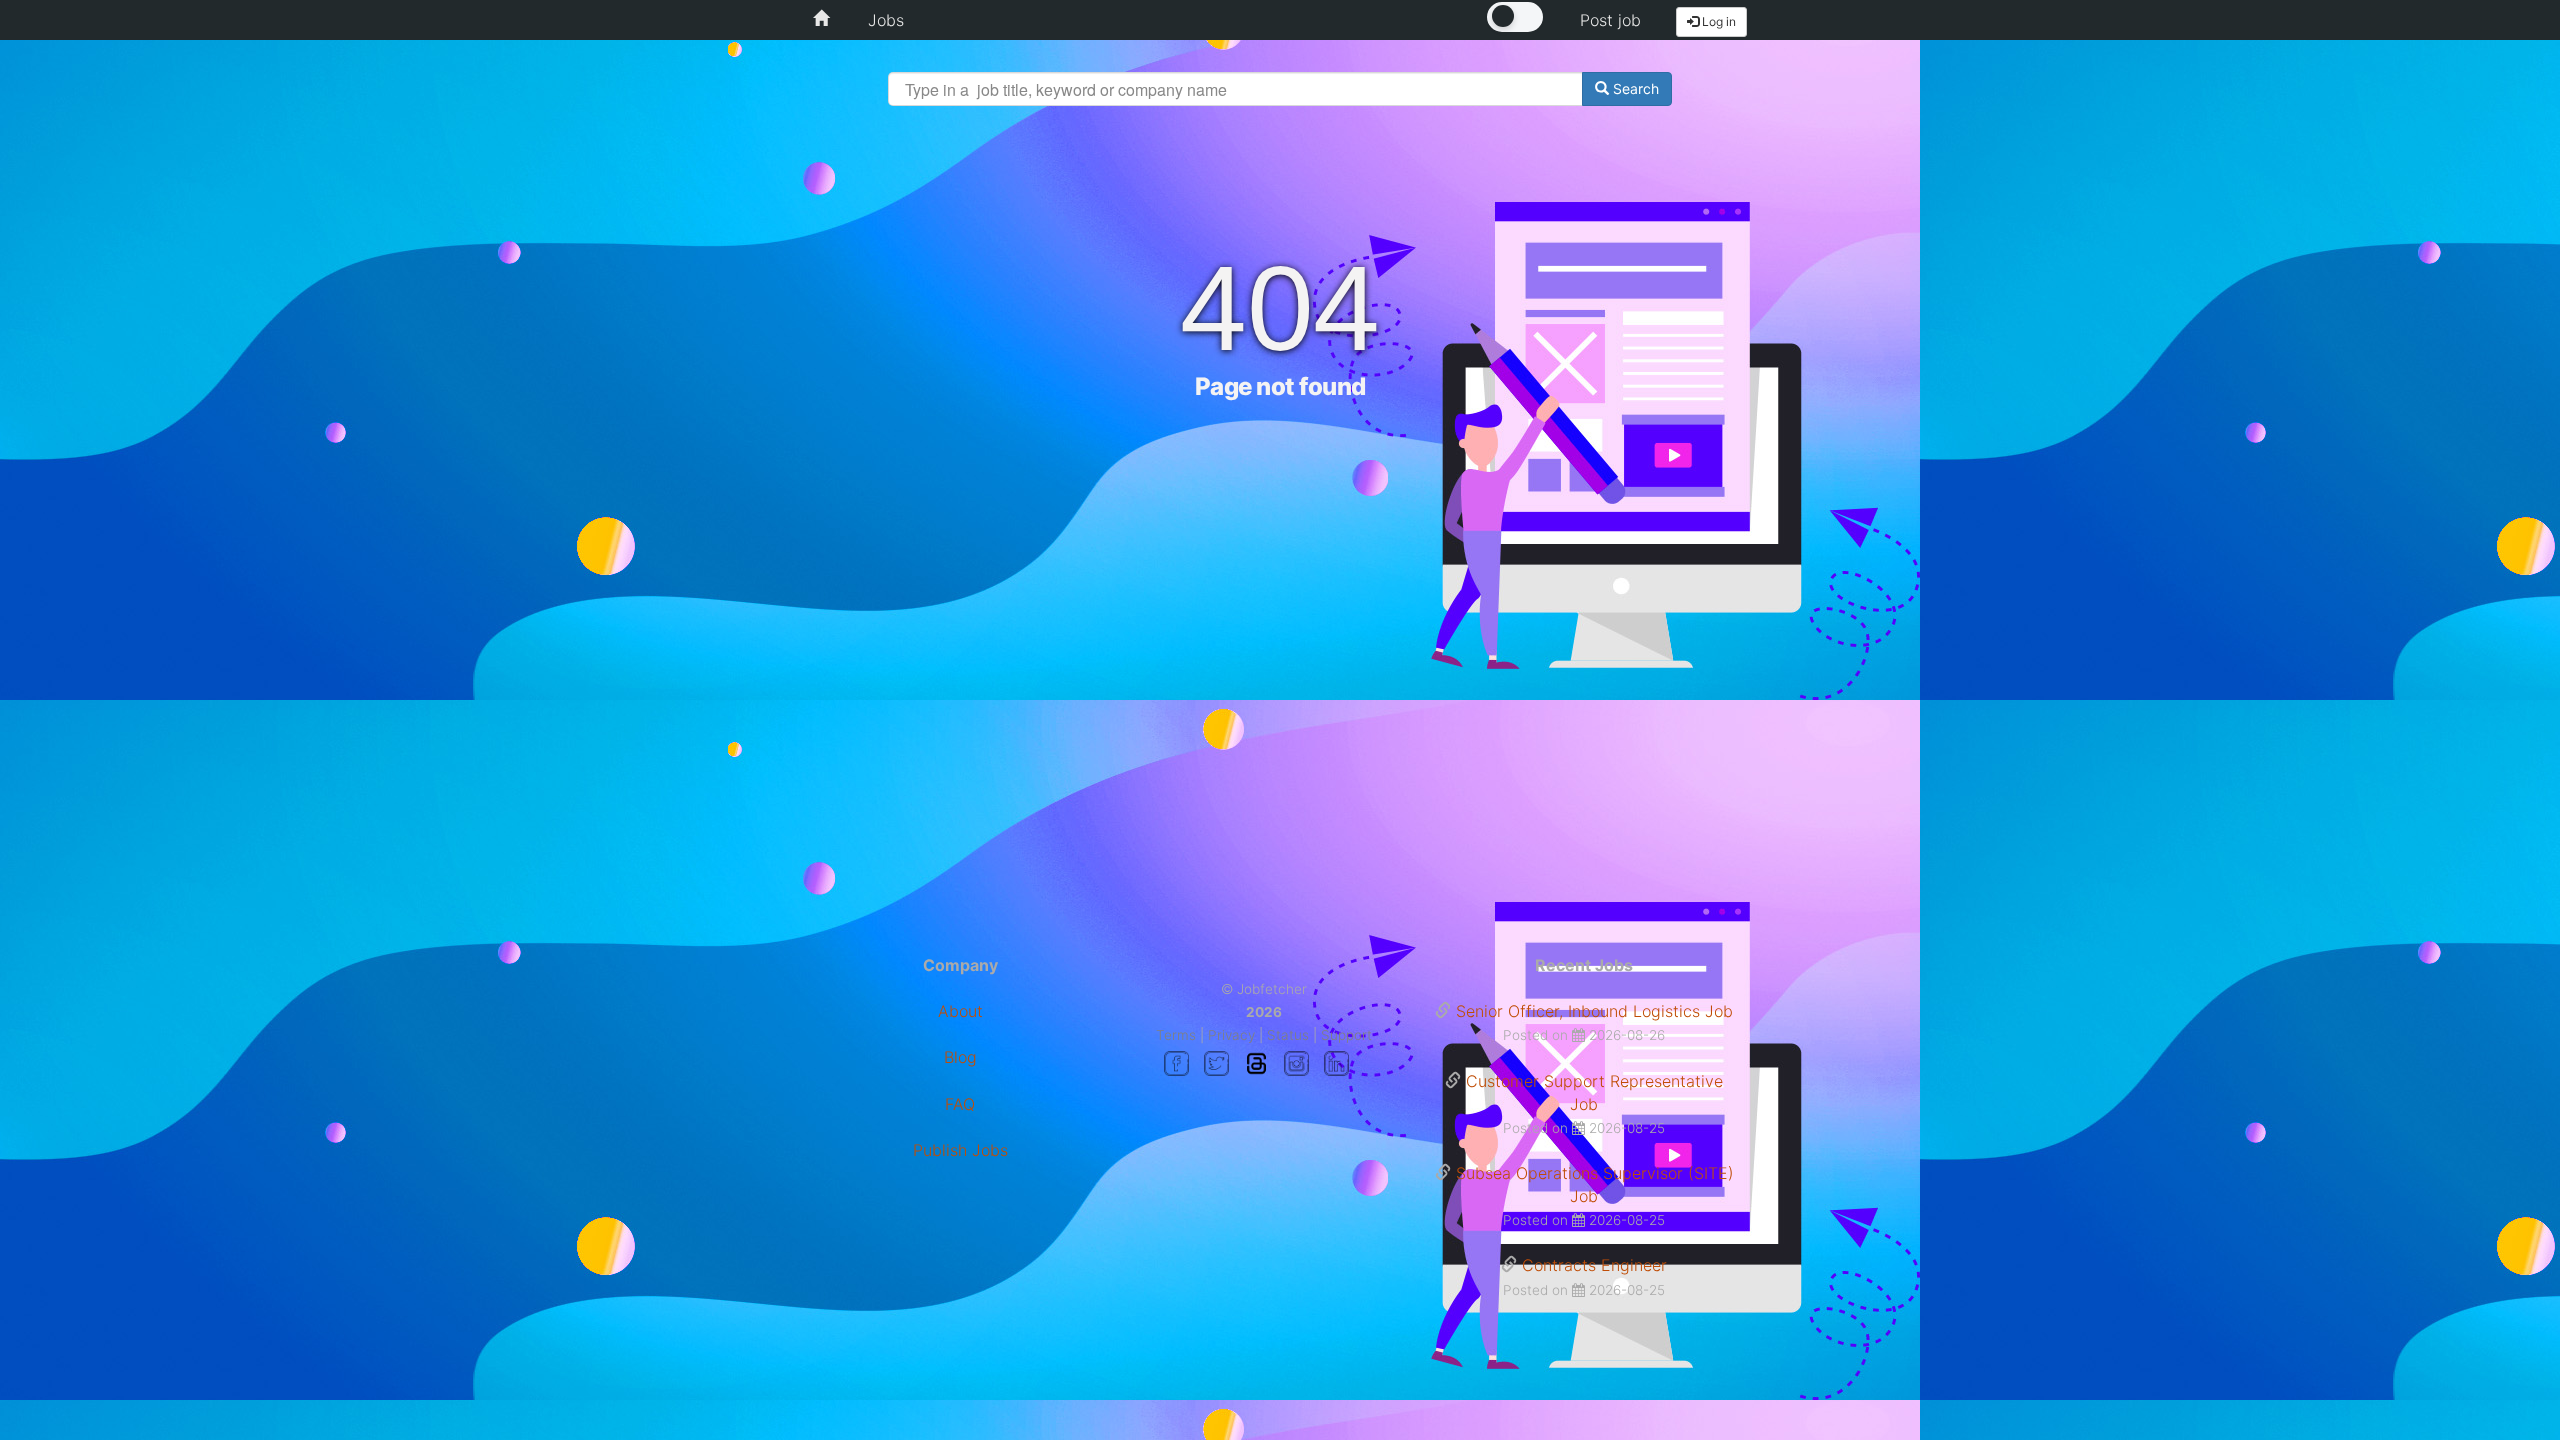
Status (1288, 1035)
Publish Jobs (960, 1150)
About (960, 1011)
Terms (1176, 1035)
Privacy (1231, 1035)
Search (1634, 88)
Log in (1717, 21)
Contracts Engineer (1594, 1265)
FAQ (960, 1104)
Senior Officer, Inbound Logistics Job (1594, 1011)
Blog (960, 1057)
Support (1346, 1035)
